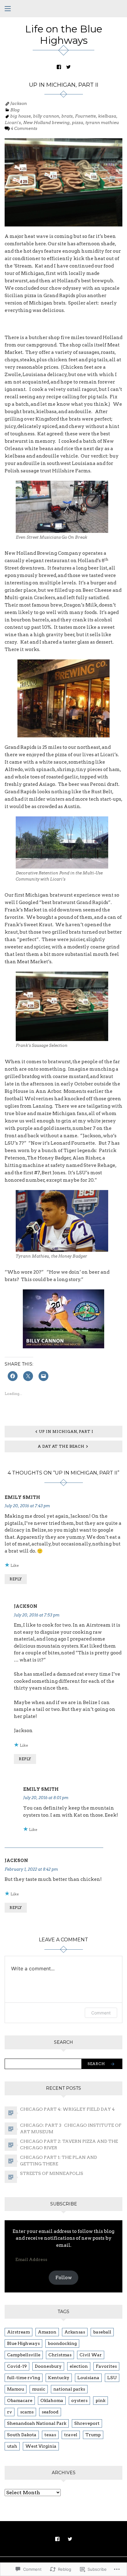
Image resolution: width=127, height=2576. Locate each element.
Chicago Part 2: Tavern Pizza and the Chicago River (69, 2145)
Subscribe (64, 2204)
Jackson (18, 103)
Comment (101, 2013)
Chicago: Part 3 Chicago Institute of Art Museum (71, 2128)
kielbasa (107, 116)
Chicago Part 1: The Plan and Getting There (59, 2161)
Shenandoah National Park (37, 2423)
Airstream (18, 2332)
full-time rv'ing (24, 2378)
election (79, 2366)
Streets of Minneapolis (52, 2173)
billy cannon (46, 116)
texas (50, 2435)
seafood (50, 2412)
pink (100, 2400)
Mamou (16, 2389)
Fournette (85, 116)
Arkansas (75, 2332)
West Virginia (41, 2446)
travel (71, 2435)
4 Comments (24, 128)
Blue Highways (23, 2343)
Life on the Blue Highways (64, 35)
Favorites (106, 2366)
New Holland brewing (46, 122)
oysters (79, 2400)
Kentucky (59, 2378)
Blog (15, 110)
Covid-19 (17, 2366)
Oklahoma (52, 2400)
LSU (112, 2378)
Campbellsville (24, 2355)
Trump (93, 2435)
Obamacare (20, 2400)
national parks (69, 2389)
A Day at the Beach (61, 1446)
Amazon (47, 2332)
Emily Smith (22, 1497)
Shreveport (87, 2423)
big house (20, 116)
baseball (102, 2332)
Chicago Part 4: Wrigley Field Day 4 (67, 2109)
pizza (78, 122)
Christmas (60, 2355)
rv (10, 2412)
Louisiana (88, 2378)
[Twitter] (68, 67)
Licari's (13, 122)
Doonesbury (48, 2366)
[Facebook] (59, 67)
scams (27, 2412)
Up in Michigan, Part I (66, 1431)
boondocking (62, 2343)
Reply (16, 1579)
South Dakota (22, 2435)
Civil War (91, 2355)
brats (67, 116)
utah (12, 2446)
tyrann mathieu (102, 122)
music (39, 2389)
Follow (64, 2278)
